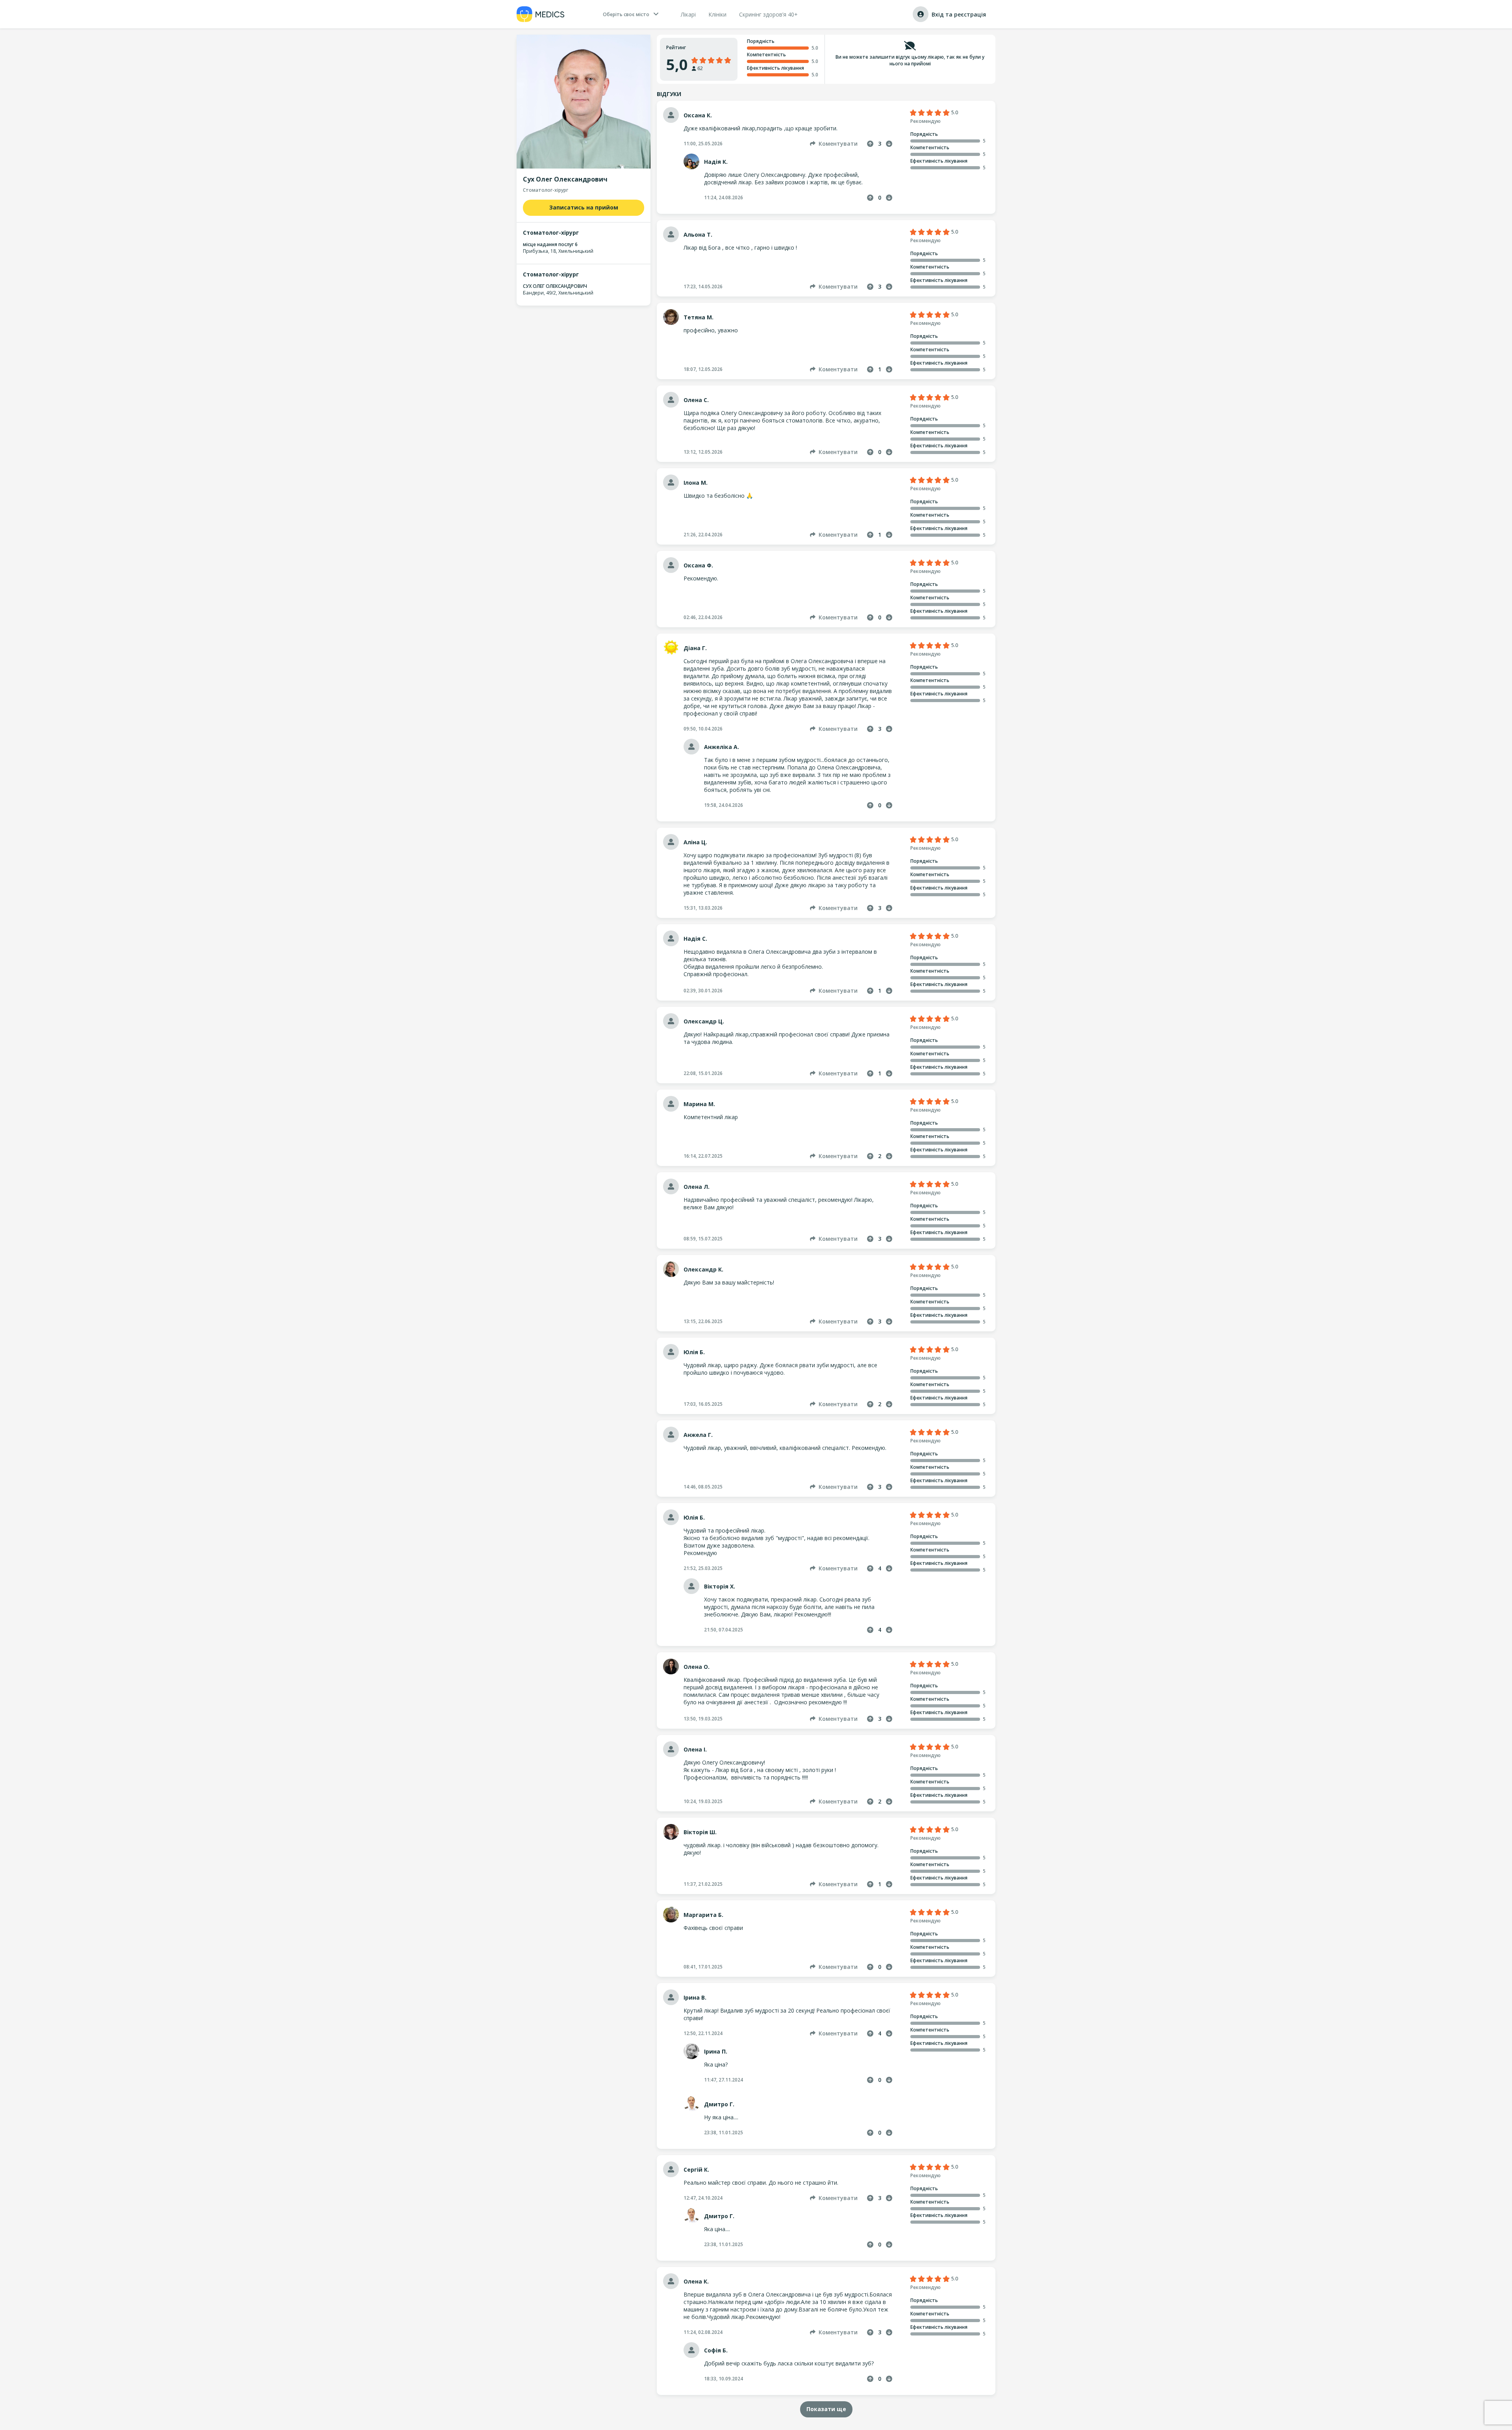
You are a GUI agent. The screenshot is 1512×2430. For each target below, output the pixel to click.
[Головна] (541, 14)
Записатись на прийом (584, 207)
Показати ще (826, 2409)
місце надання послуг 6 (550, 244)
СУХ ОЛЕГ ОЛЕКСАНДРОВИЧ (555, 286)
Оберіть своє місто (626, 14)
